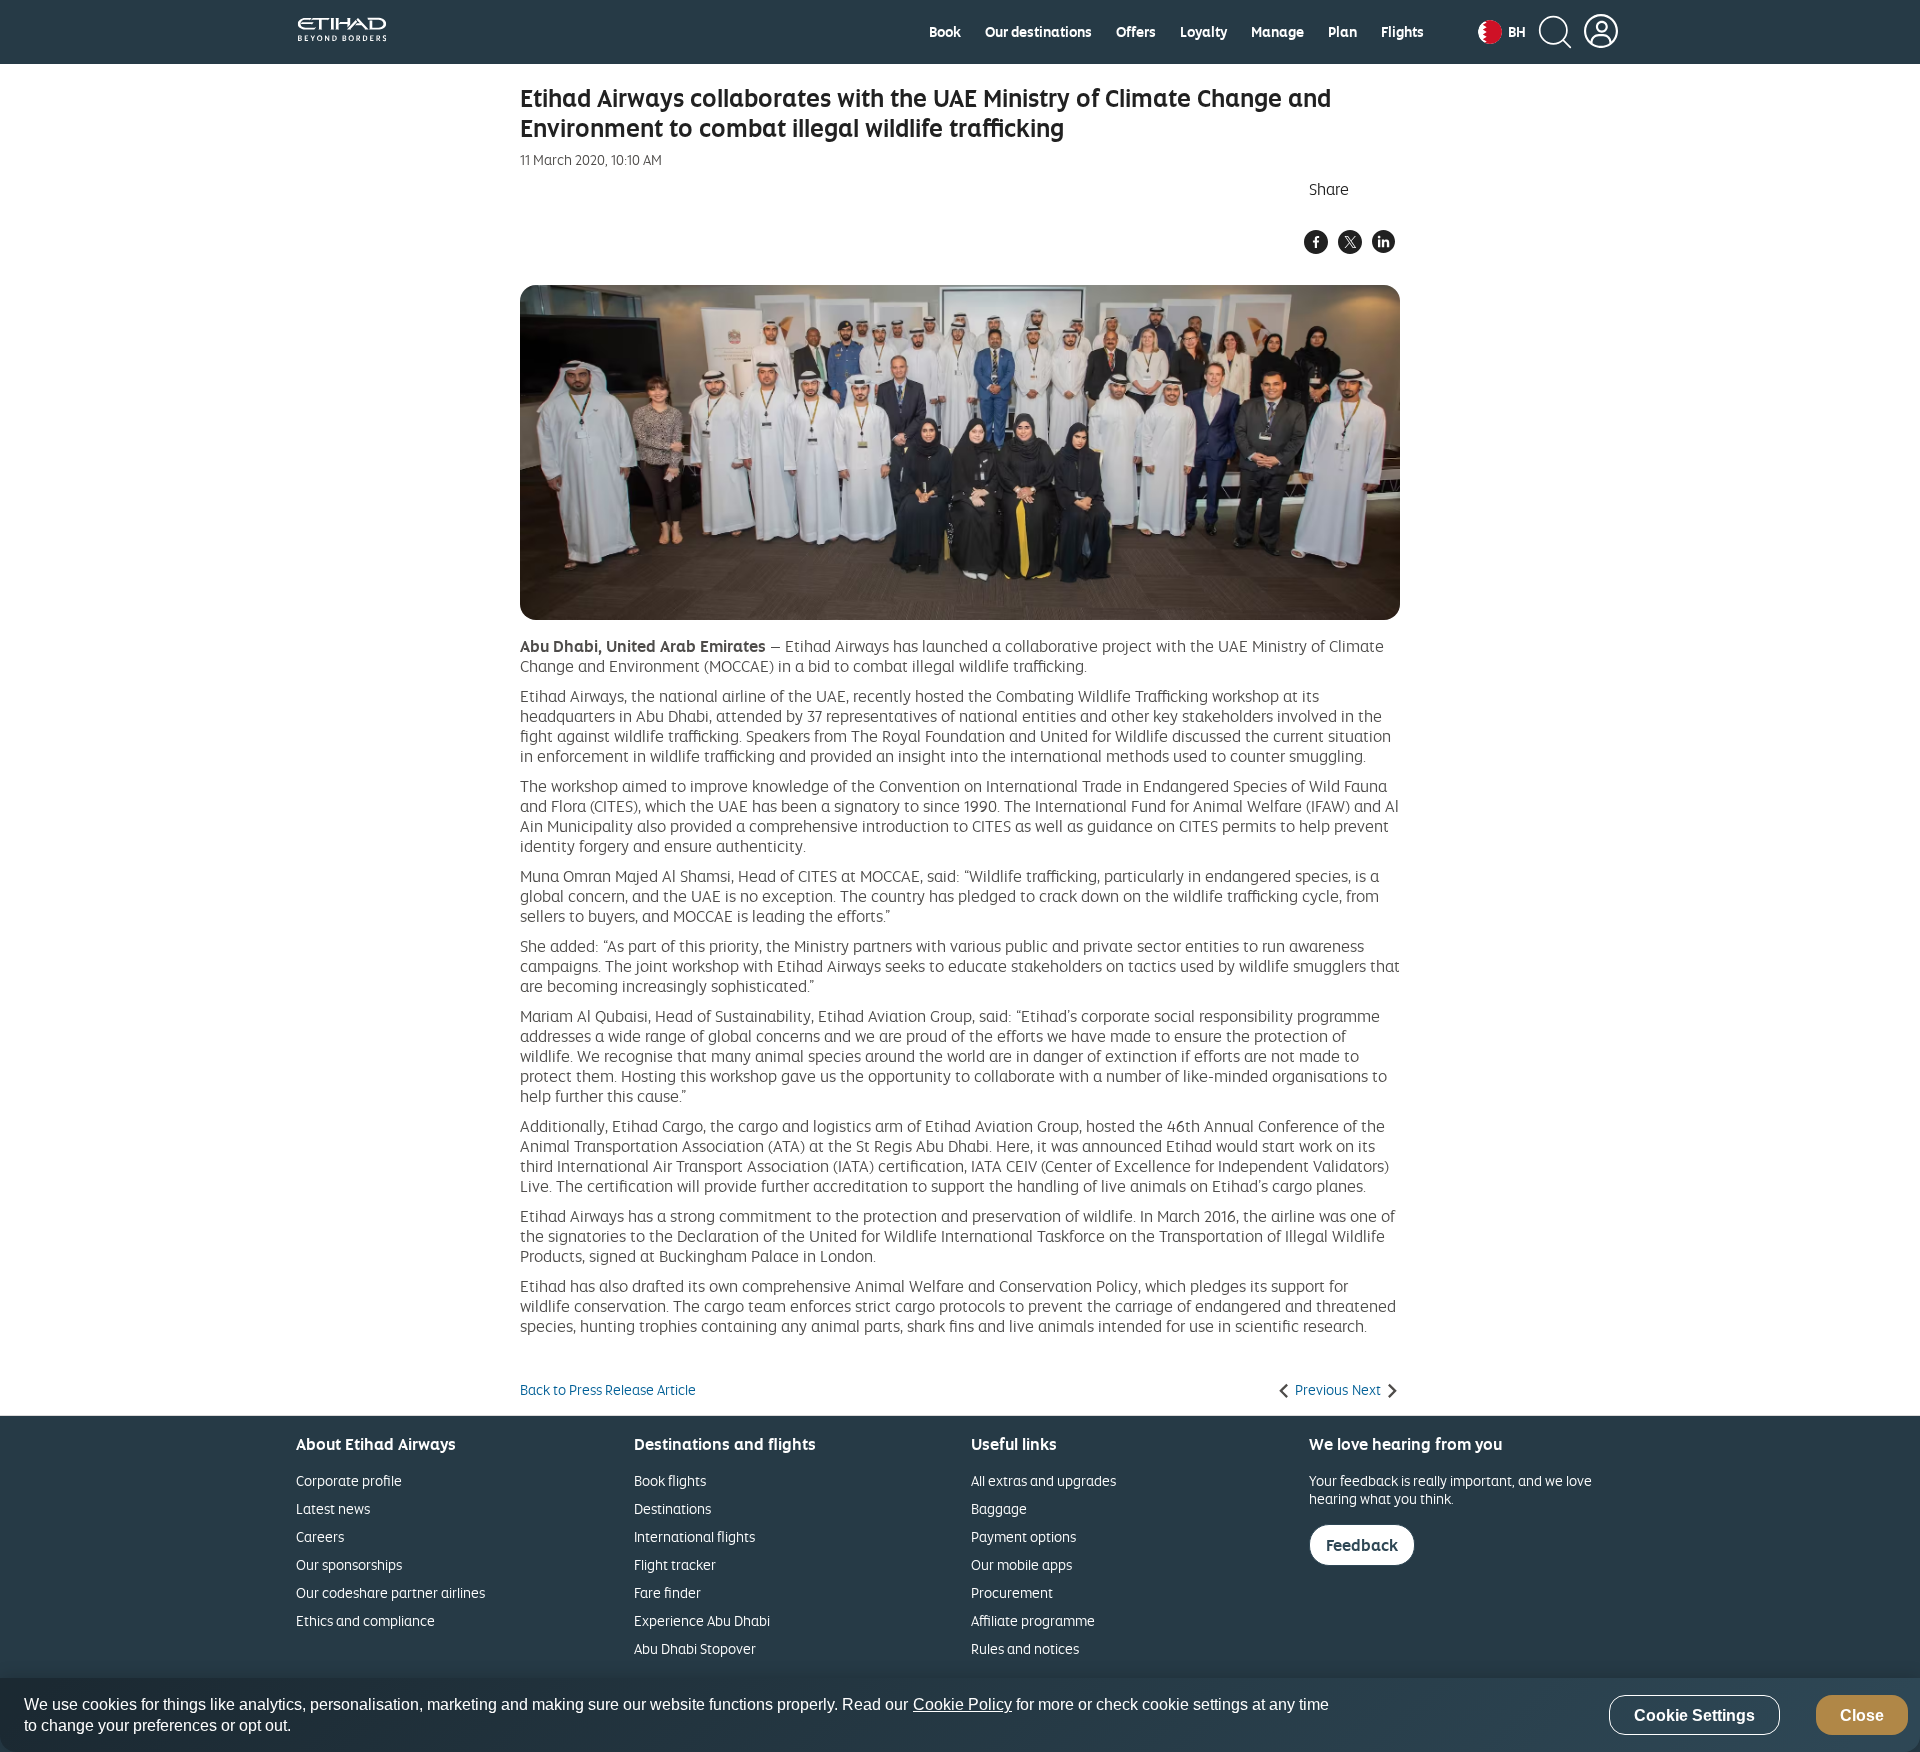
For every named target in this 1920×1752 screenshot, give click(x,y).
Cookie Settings (1694, 1715)
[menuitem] (945, 32)
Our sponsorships (349, 1564)
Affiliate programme (1033, 1620)
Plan (1342, 32)
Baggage (999, 1508)
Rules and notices (1025, 1648)
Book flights (670, 1480)
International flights (694, 1536)
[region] (960, 1715)
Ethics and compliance (365, 1620)
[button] (1502, 32)
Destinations (672, 1508)
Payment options (1023, 1536)
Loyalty (1203, 32)
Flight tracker (675, 1564)
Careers (320, 1536)
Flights (1402, 32)
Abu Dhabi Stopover (695, 1648)
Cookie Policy (962, 1704)
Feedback (1362, 1545)
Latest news (333, 1508)
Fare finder (667, 1592)
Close (1862, 1715)
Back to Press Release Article (608, 1390)
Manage (1277, 32)
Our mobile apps (1021, 1564)
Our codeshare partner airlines (390, 1592)
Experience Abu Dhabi (702, 1620)
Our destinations (1038, 32)
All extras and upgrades (1043, 1480)
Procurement (1012, 1592)
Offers (1136, 32)
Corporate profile (349, 1480)
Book (945, 32)
